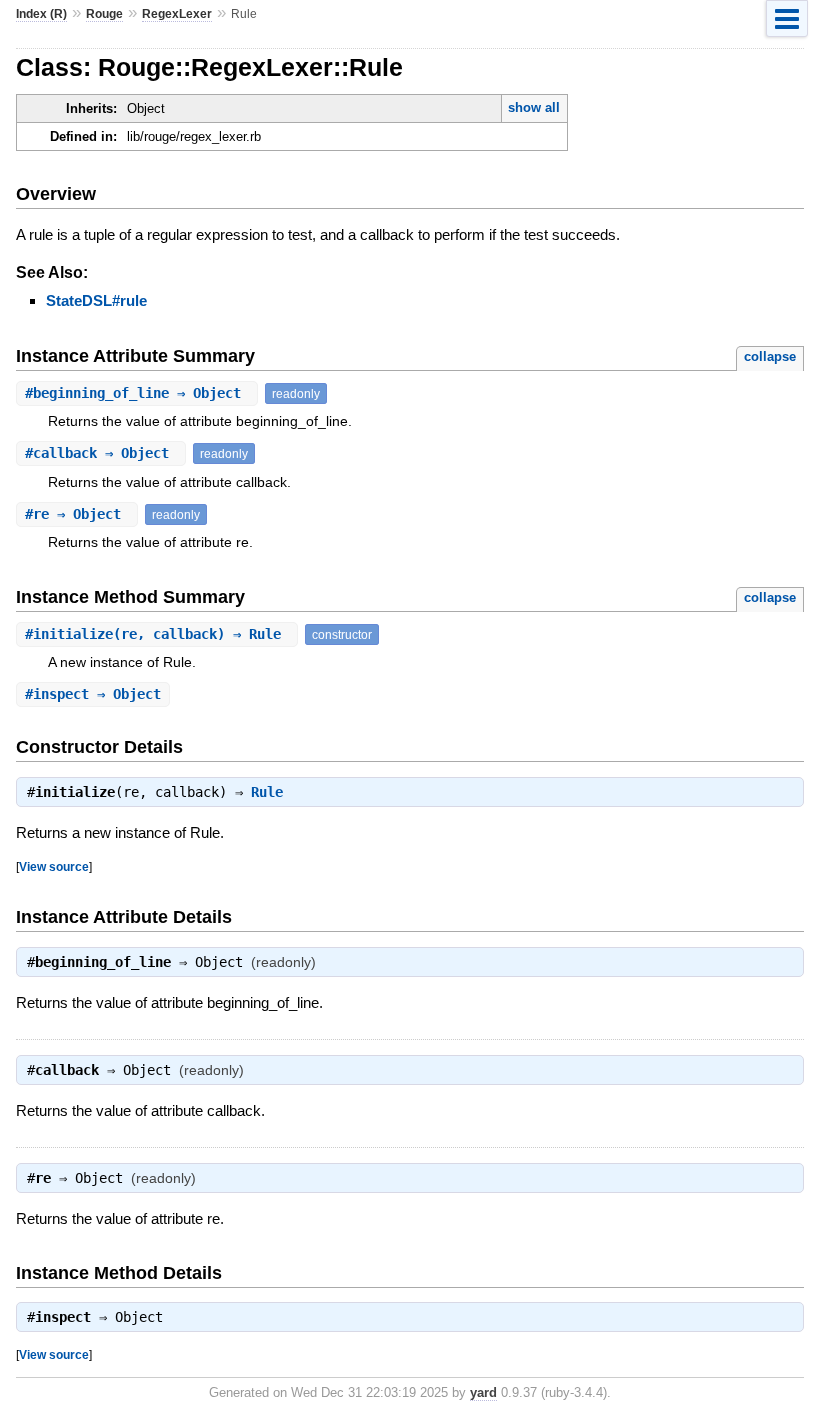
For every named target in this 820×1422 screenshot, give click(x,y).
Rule (267, 792)
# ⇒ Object (137, 393)
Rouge (104, 14)
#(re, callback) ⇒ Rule (157, 634)
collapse (770, 356)
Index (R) (41, 14)
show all (534, 107)
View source (54, 866)
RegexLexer (177, 14)
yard (483, 1392)
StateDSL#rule (96, 300)
